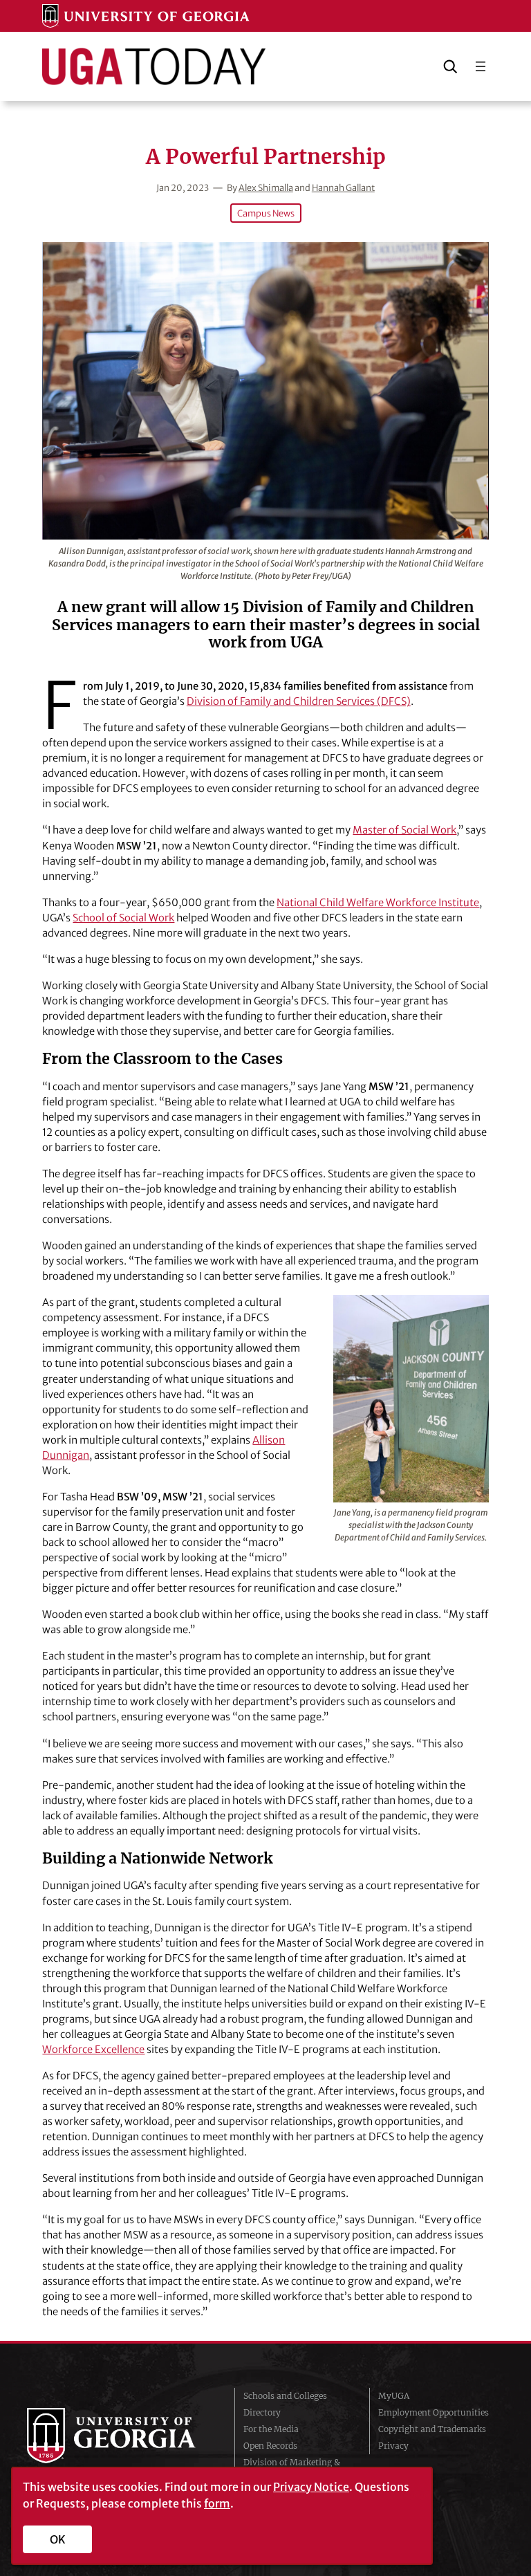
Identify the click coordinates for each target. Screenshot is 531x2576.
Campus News (266, 213)
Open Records (270, 2446)
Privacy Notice (311, 2487)
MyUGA (394, 2396)
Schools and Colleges (285, 2396)
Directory (262, 2412)
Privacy (393, 2446)
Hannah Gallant (343, 187)
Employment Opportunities (434, 2412)
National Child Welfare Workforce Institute (378, 903)
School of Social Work (123, 918)
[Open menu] (481, 66)
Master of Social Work (404, 830)
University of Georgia (120, 2436)
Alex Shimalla (266, 187)
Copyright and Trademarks (432, 2429)
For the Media (271, 2429)
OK (58, 2539)
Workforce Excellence (93, 2050)
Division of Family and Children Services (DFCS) (299, 701)
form (217, 2503)
